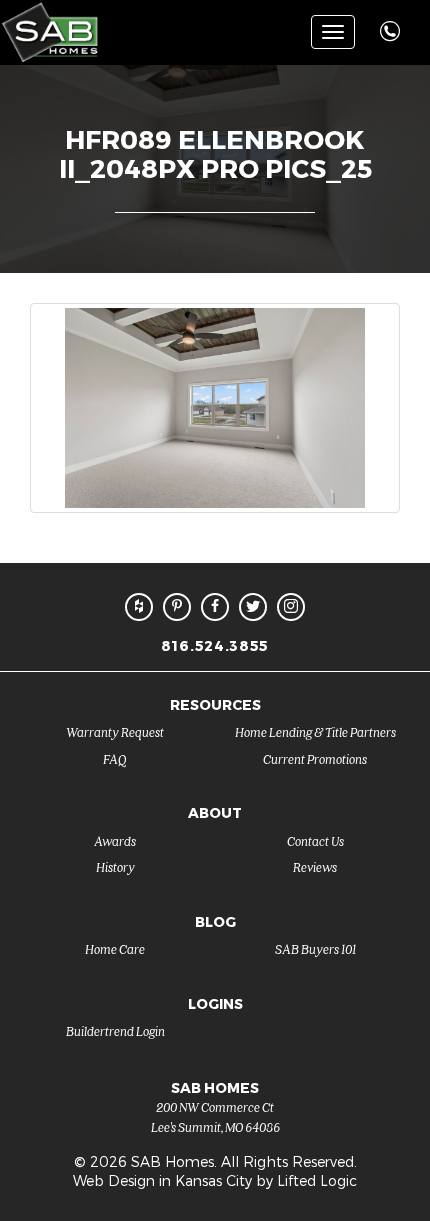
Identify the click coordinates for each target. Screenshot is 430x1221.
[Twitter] (253, 607)
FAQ (115, 758)
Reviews (315, 866)
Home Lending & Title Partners (315, 731)
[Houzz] (139, 607)
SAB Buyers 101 (315, 948)
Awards (115, 840)
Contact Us (315, 840)
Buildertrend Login (115, 1030)
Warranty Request (115, 731)
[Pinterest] (177, 607)
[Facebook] (215, 607)
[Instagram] (291, 607)
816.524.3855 (215, 645)
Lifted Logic (317, 1180)
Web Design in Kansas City (162, 1180)
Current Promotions (315, 758)
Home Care (115, 948)
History (115, 866)
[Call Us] (392, 20)
